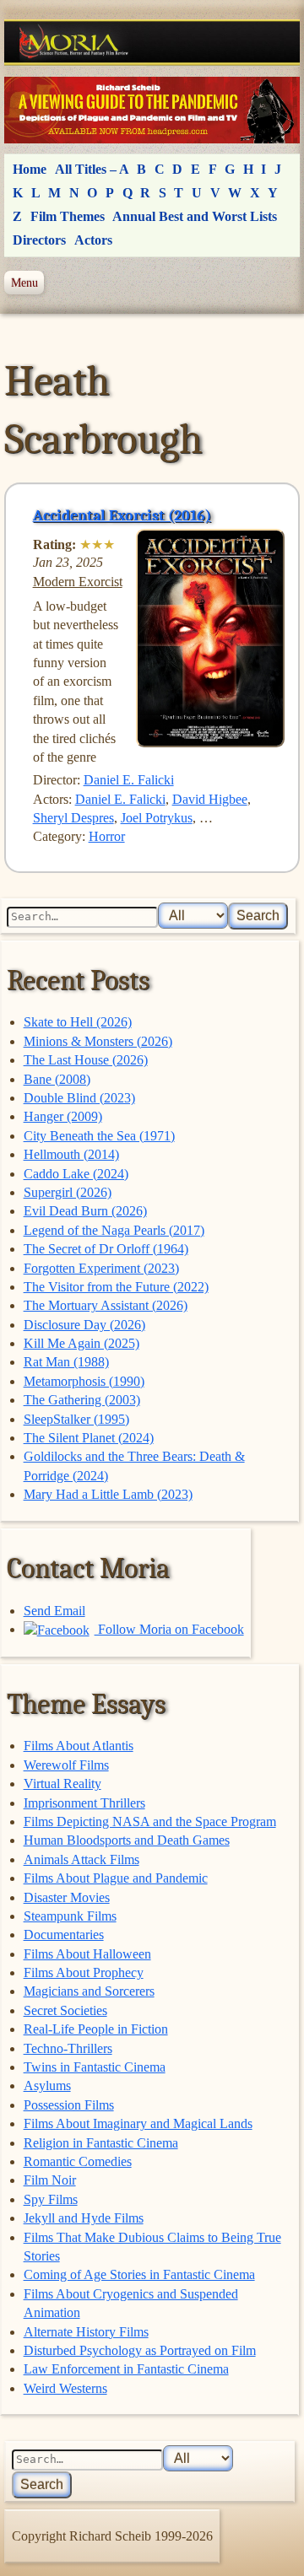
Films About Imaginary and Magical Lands (138, 2123)
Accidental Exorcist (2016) (122, 515)
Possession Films (69, 2105)
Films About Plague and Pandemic (116, 1878)
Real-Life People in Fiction (96, 2029)
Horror (107, 836)
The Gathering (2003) (82, 1400)
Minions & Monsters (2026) (98, 1041)
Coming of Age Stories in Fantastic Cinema (139, 2274)
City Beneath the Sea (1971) (99, 1136)
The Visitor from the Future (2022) (116, 1287)
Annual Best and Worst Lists (195, 216)
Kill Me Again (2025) (81, 1343)
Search (258, 916)
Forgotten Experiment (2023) (101, 1268)
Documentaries (64, 1935)
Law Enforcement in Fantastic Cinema (126, 2369)
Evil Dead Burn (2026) (85, 1211)
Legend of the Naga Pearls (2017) (114, 1230)
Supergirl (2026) (68, 1192)
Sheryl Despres (73, 818)
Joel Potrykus (157, 818)
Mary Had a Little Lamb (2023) (108, 1494)
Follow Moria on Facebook (169, 1629)
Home (30, 169)
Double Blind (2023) (79, 1098)
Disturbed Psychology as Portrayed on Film (140, 2350)
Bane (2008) (57, 1079)
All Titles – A (92, 169)
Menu (24, 283)
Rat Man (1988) (66, 1362)
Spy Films (51, 2199)
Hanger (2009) (63, 1116)
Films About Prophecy (84, 1972)
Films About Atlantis (79, 1746)
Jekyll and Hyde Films (84, 2218)
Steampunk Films (70, 1916)
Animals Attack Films (81, 1859)
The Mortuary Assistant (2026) (106, 1305)
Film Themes (68, 216)
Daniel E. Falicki (129, 780)
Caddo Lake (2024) (76, 1174)
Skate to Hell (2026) (78, 1022)
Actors (93, 240)
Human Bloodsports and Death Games (127, 1840)
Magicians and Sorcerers (89, 1991)
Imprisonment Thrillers (84, 1803)
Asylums (47, 2086)
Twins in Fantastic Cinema (95, 2067)
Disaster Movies (67, 1897)
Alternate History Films (86, 2332)
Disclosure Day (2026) (84, 1325)
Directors (39, 240)
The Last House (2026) (86, 1060)
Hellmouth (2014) (71, 1154)
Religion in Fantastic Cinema (101, 2143)
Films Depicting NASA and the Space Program (150, 1822)
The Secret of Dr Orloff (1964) (106, 1249)
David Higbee (210, 799)
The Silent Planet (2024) (89, 1438)
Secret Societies (65, 2010)
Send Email (54, 1611)
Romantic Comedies (78, 2161)
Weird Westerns (65, 2388)
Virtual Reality (62, 1784)
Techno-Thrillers (68, 2048)
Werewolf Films (66, 1765)
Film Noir (50, 2180)
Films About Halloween (87, 1954)
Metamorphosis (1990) (84, 1381)
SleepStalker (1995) (76, 1419)
